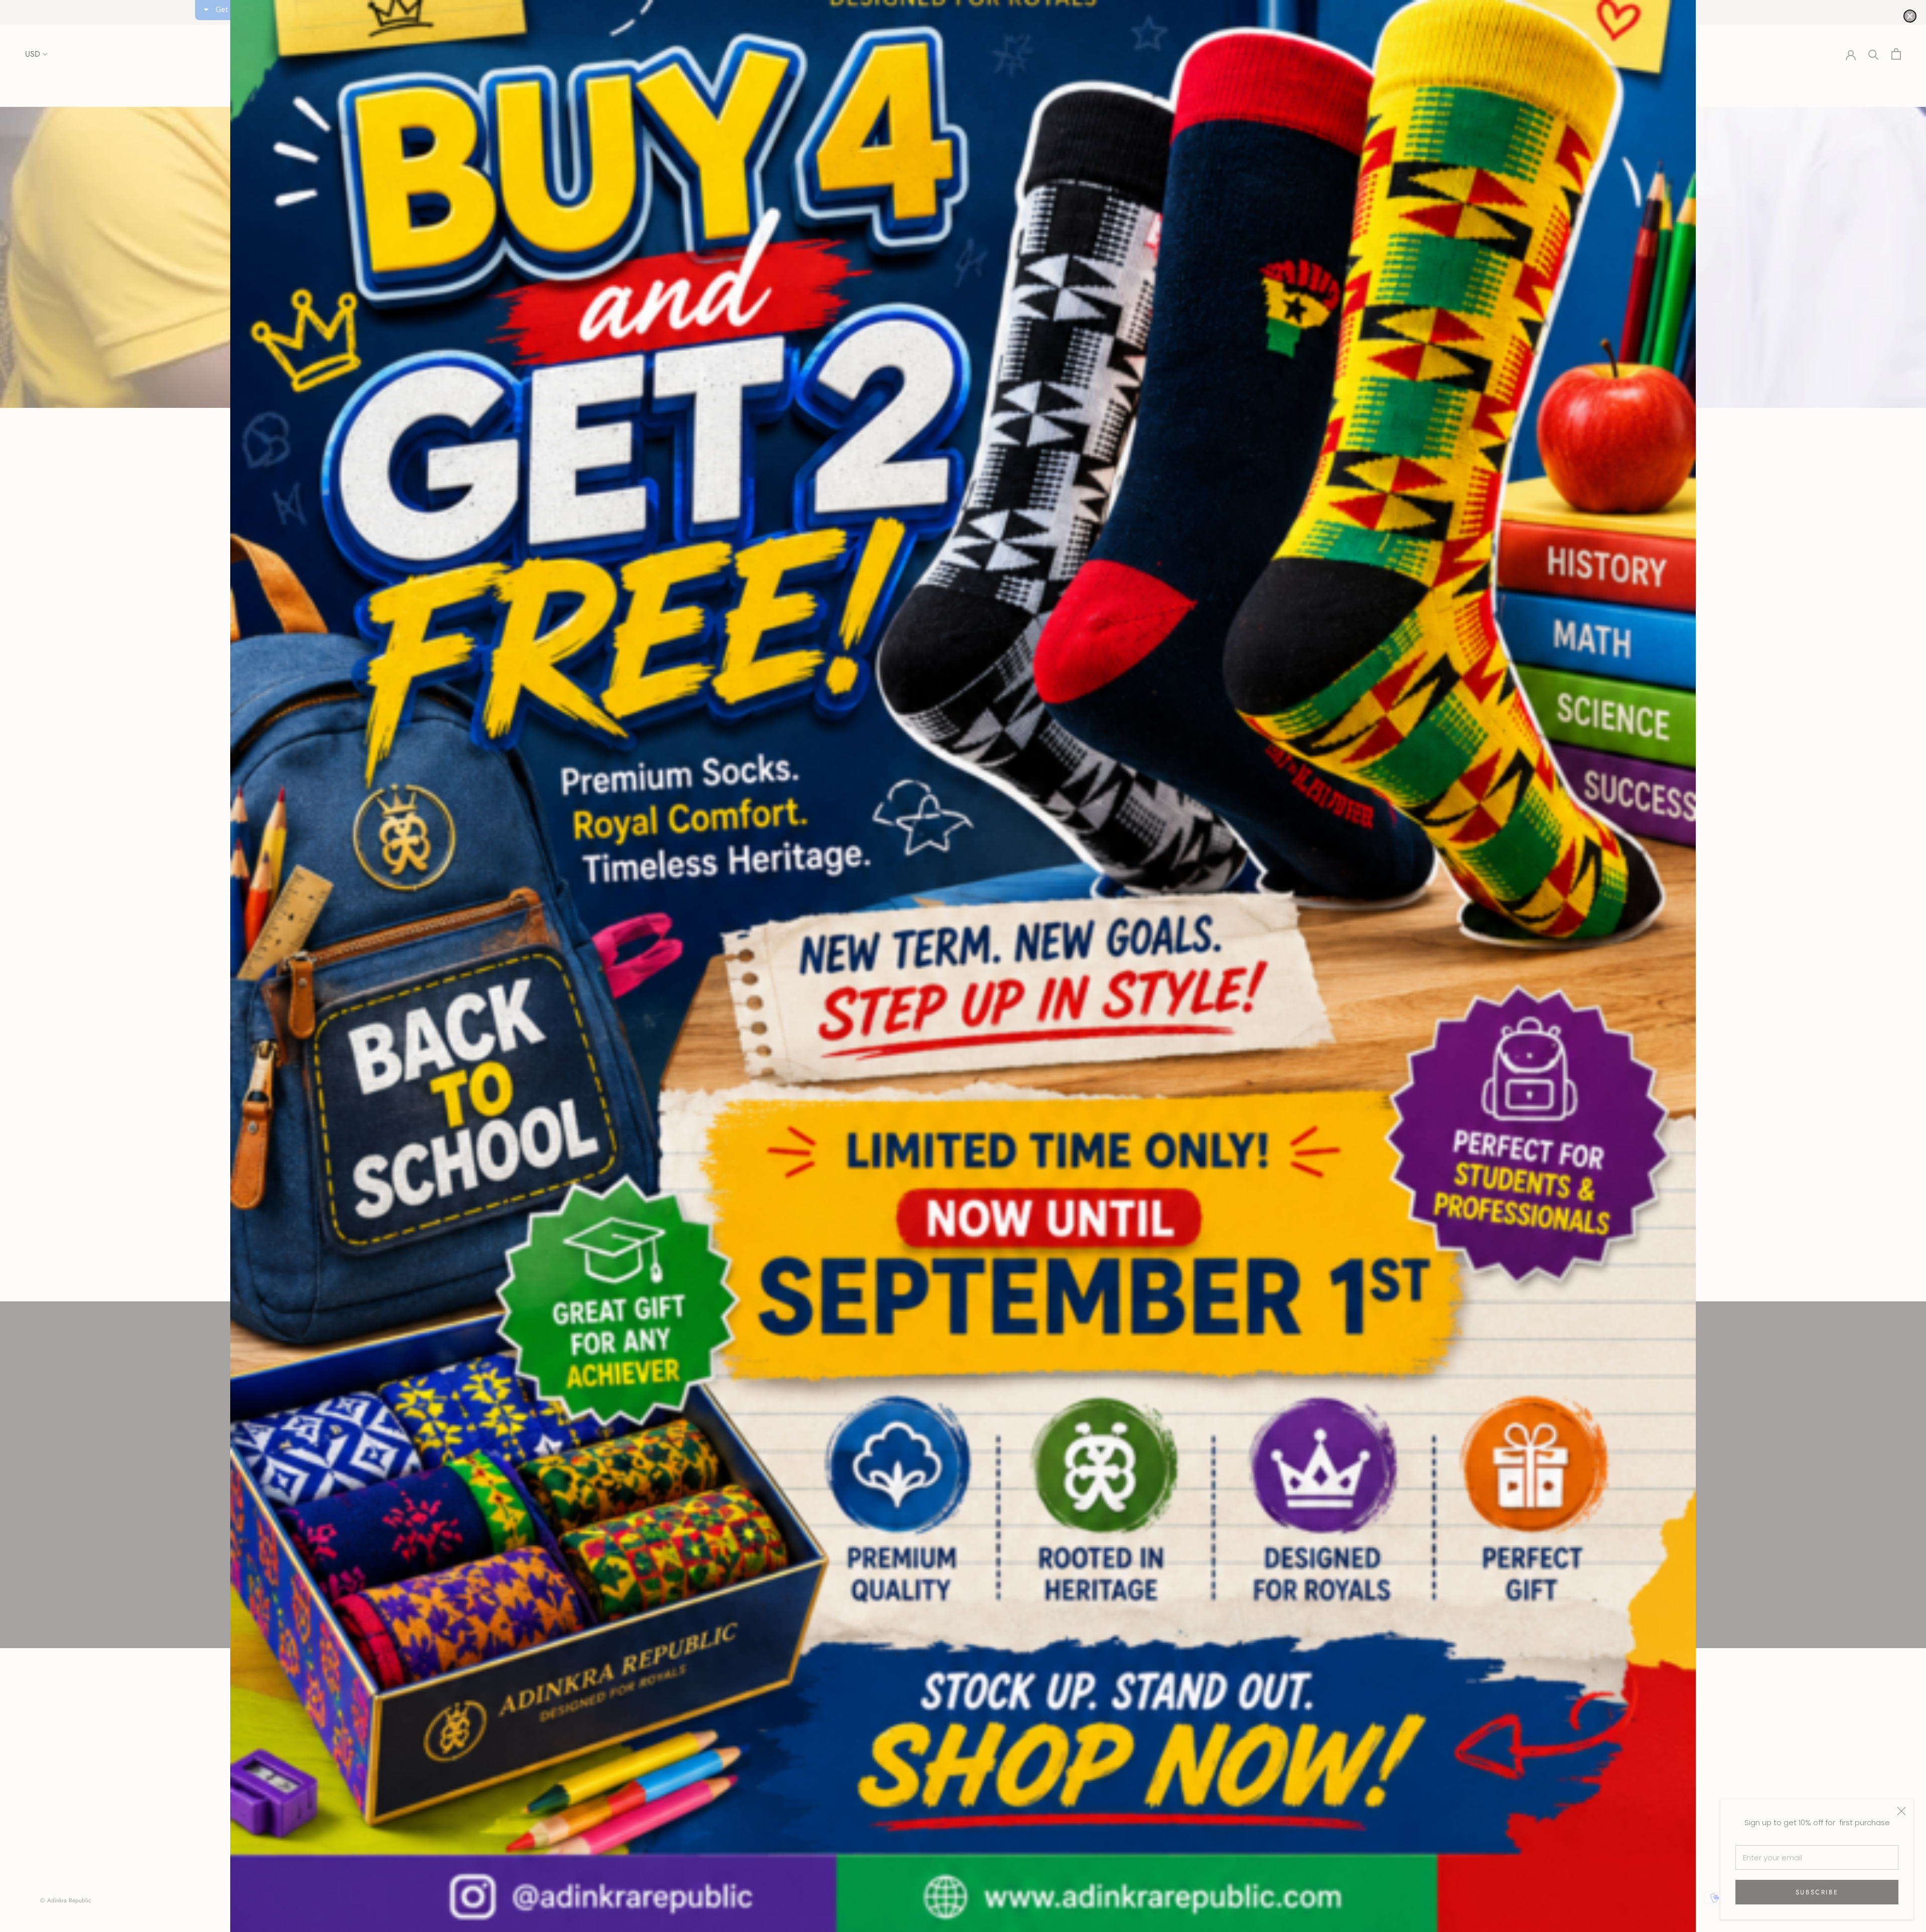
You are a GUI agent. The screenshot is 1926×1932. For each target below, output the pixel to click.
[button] (1910, 16)
